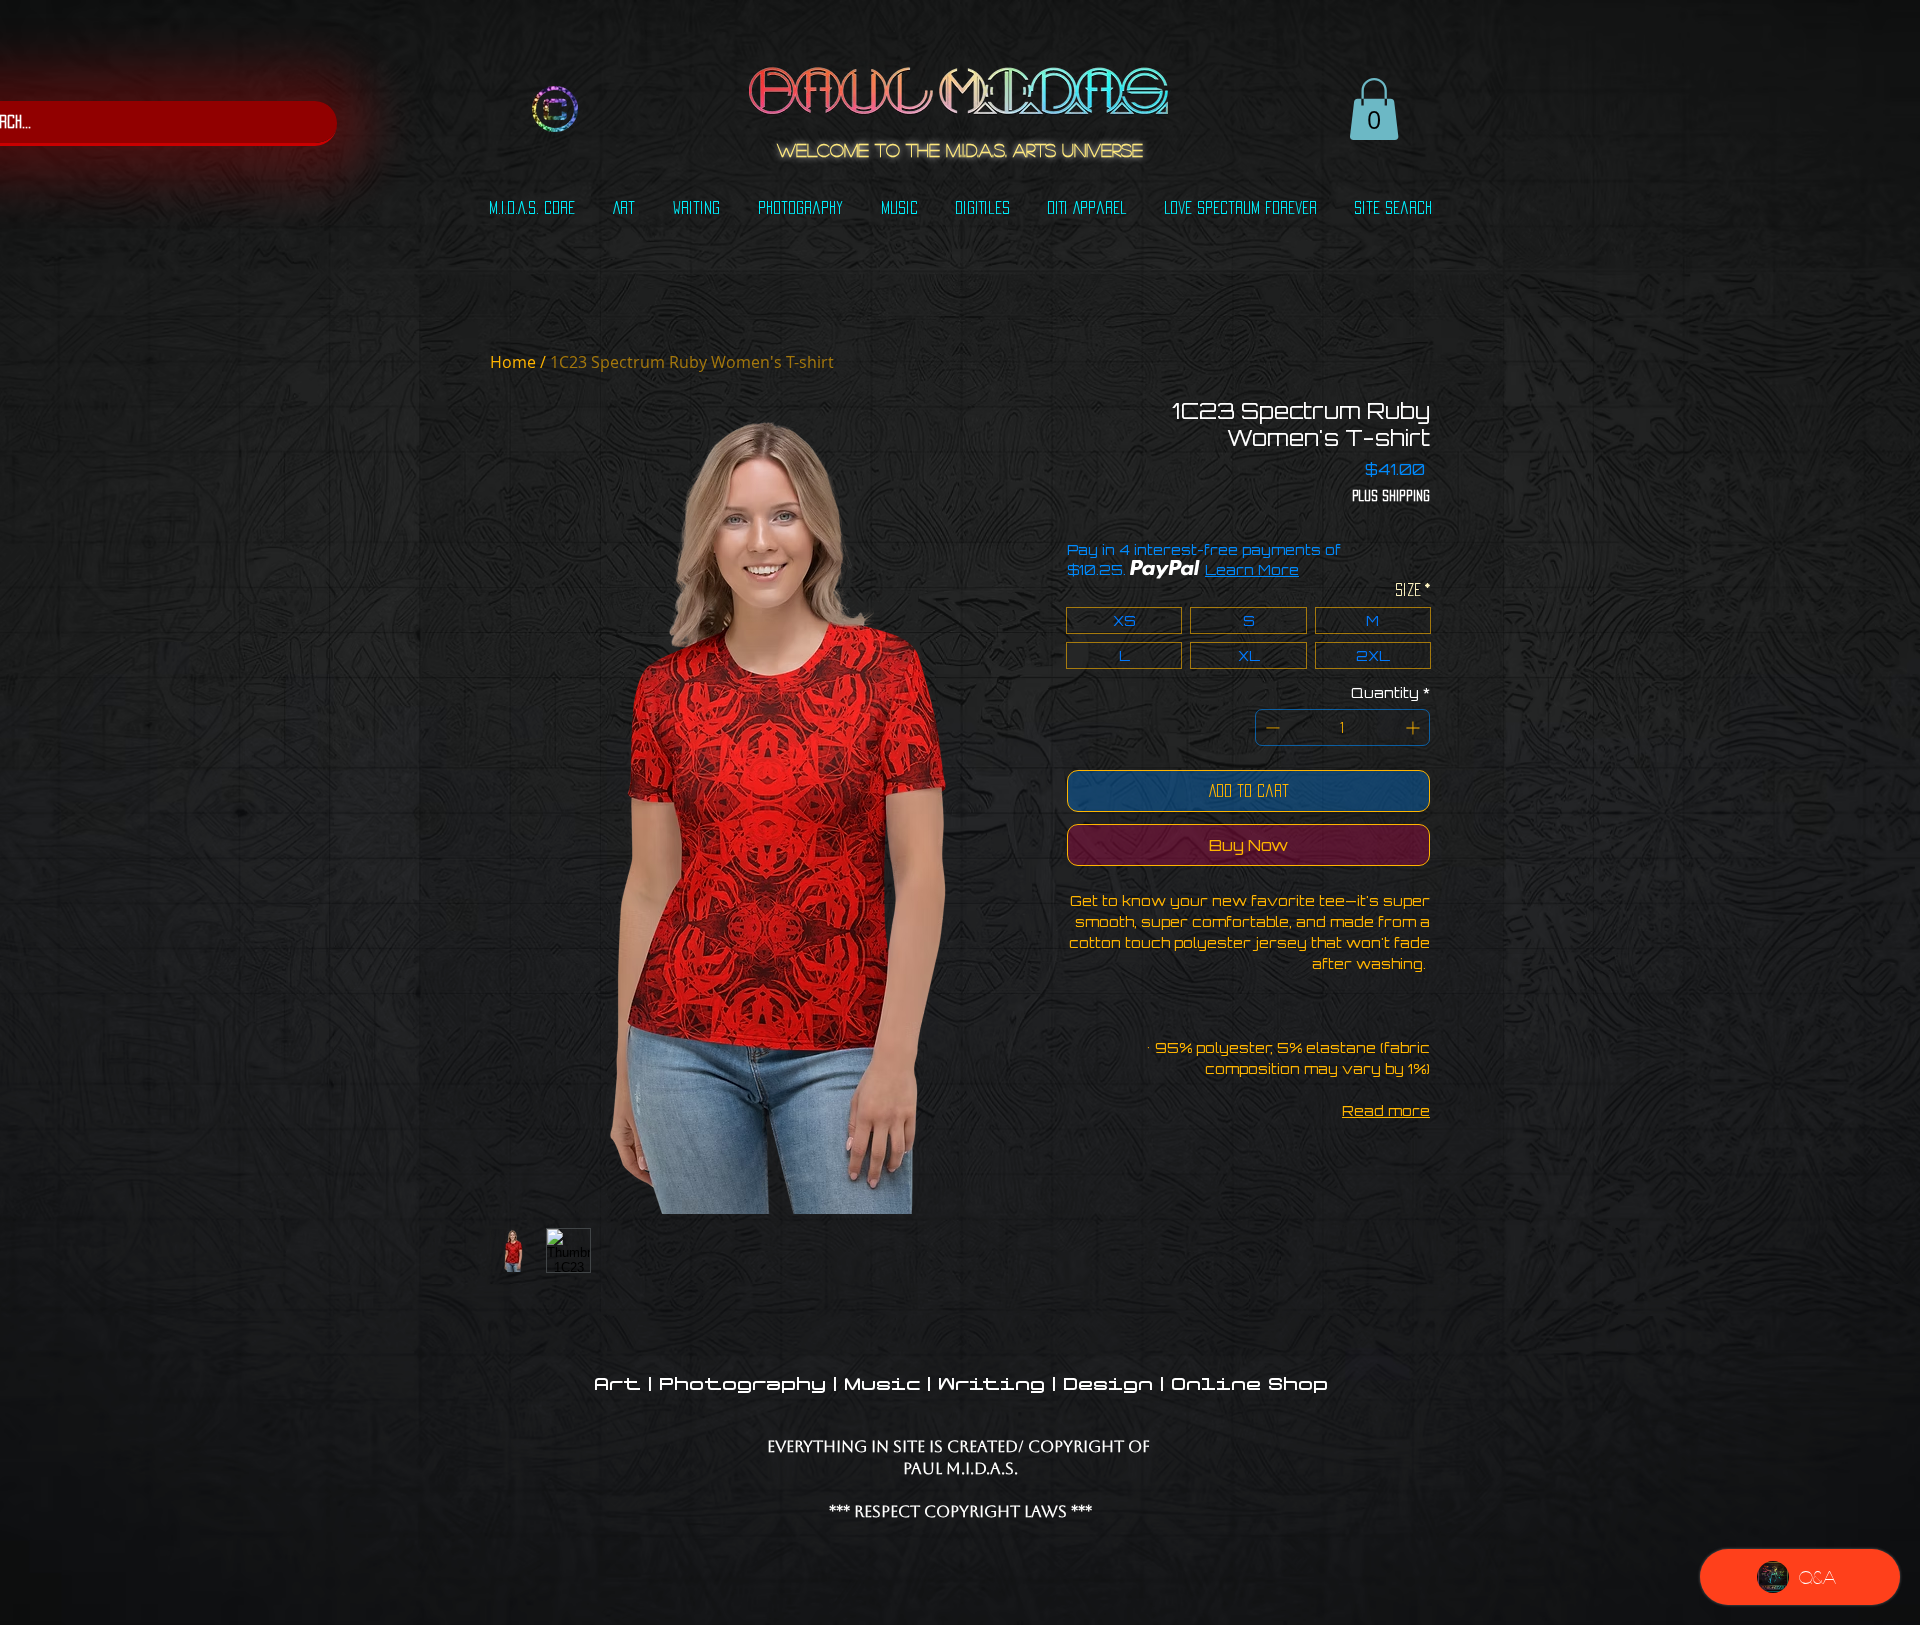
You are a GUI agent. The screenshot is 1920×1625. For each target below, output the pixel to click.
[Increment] (1414, 727)
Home (513, 362)
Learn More (1252, 569)
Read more (1386, 1110)
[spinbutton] (1342, 727)
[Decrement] (1270, 727)
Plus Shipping (1391, 495)
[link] (1374, 109)
